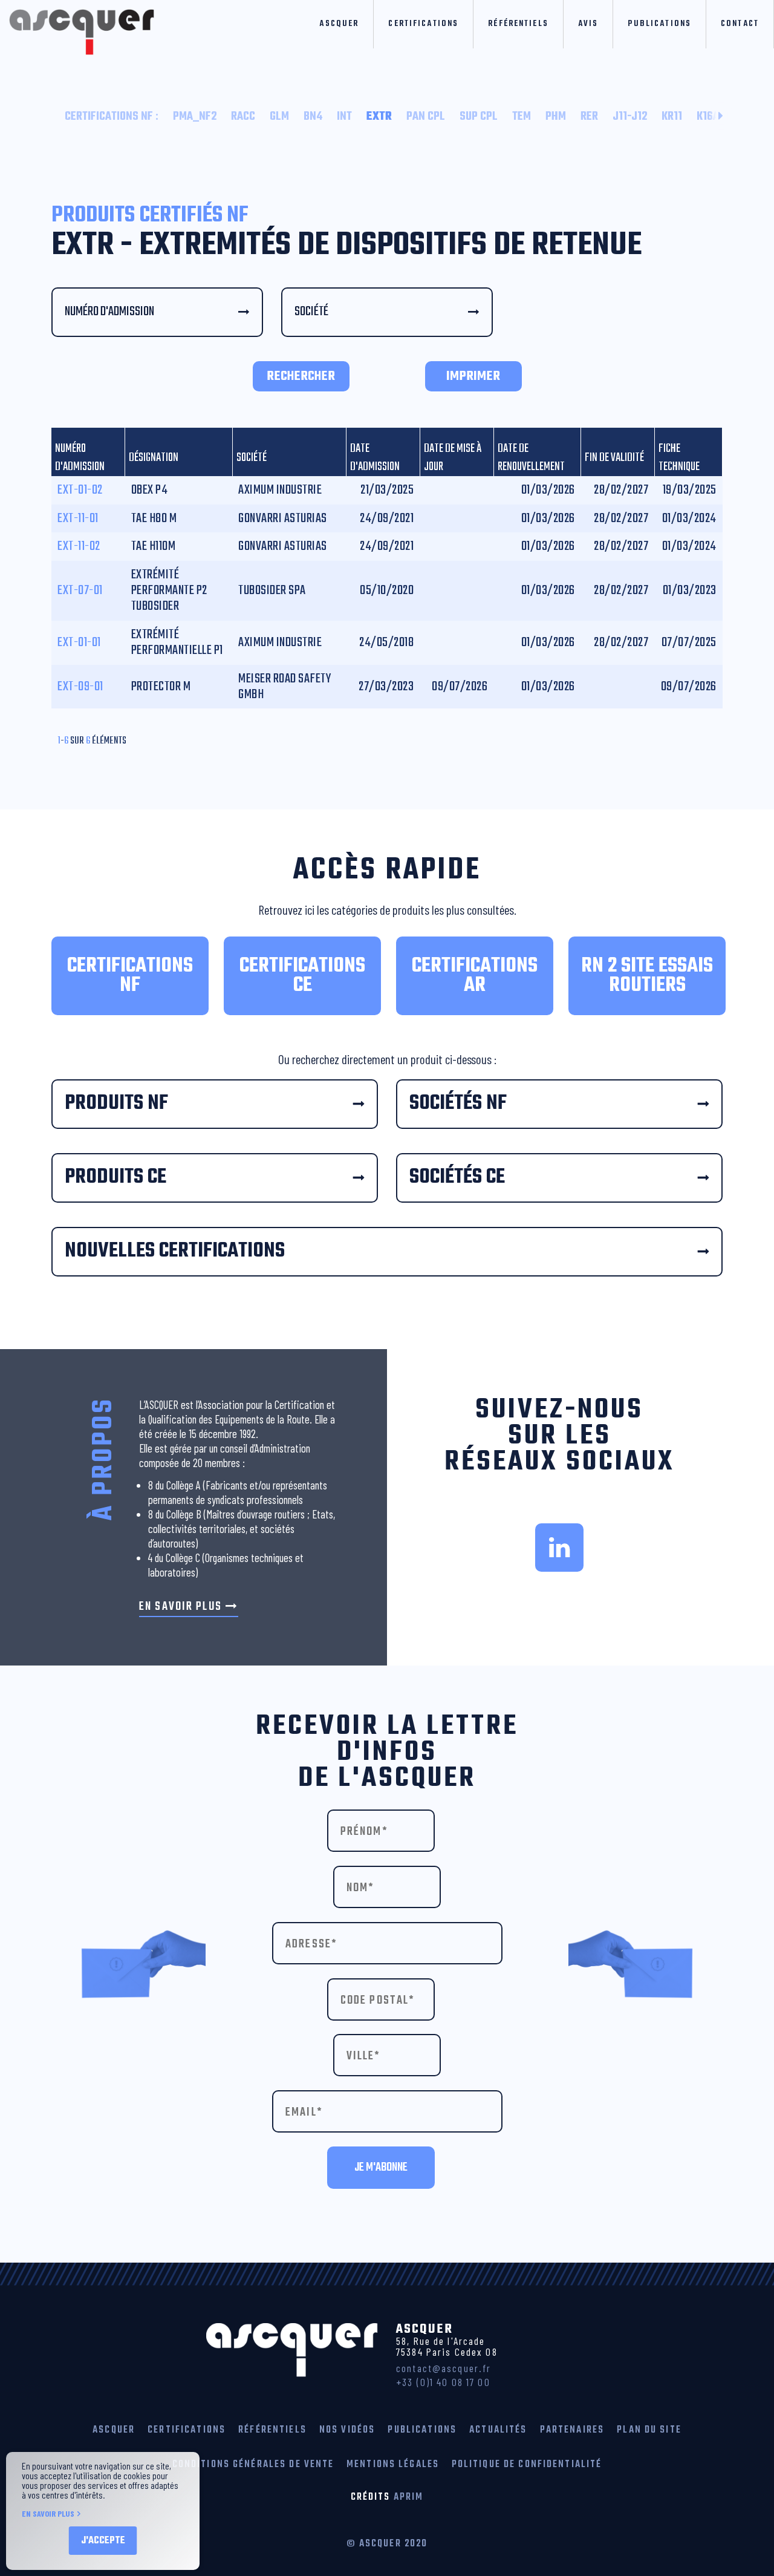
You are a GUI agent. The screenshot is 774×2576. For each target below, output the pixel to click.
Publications (659, 24)
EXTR (379, 117)
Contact (740, 24)
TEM (522, 117)
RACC (243, 117)
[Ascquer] (77, 28)
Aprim (409, 2497)
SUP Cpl (479, 117)
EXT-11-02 (79, 546)
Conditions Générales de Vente (253, 2464)
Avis (588, 24)
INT (344, 117)
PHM (556, 117)
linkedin (559, 1548)
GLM (279, 117)
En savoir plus (180, 1607)
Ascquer (339, 24)
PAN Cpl (426, 117)
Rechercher (301, 376)
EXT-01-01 (79, 642)
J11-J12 (630, 117)
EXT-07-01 (80, 590)
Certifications (423, 24)
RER (589, 117)
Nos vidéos (347, 2430)
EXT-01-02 (80, 490)
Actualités (498, 2430)
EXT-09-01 (80, 687)
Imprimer (473, 376)
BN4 (313, 117)
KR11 (672, 117)
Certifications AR (475, 976)
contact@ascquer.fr (444, 2368)
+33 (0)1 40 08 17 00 (443, 2382)
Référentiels (518, 24)
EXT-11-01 (78, 518)
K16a (708, 117)
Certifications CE (302, 976)
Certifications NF (112, 117)
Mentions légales (393, 2464)
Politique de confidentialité (527, 2464)
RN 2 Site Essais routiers (647, 976)
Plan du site (649, 2430)
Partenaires (572, 2430)
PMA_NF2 (195, 117)
